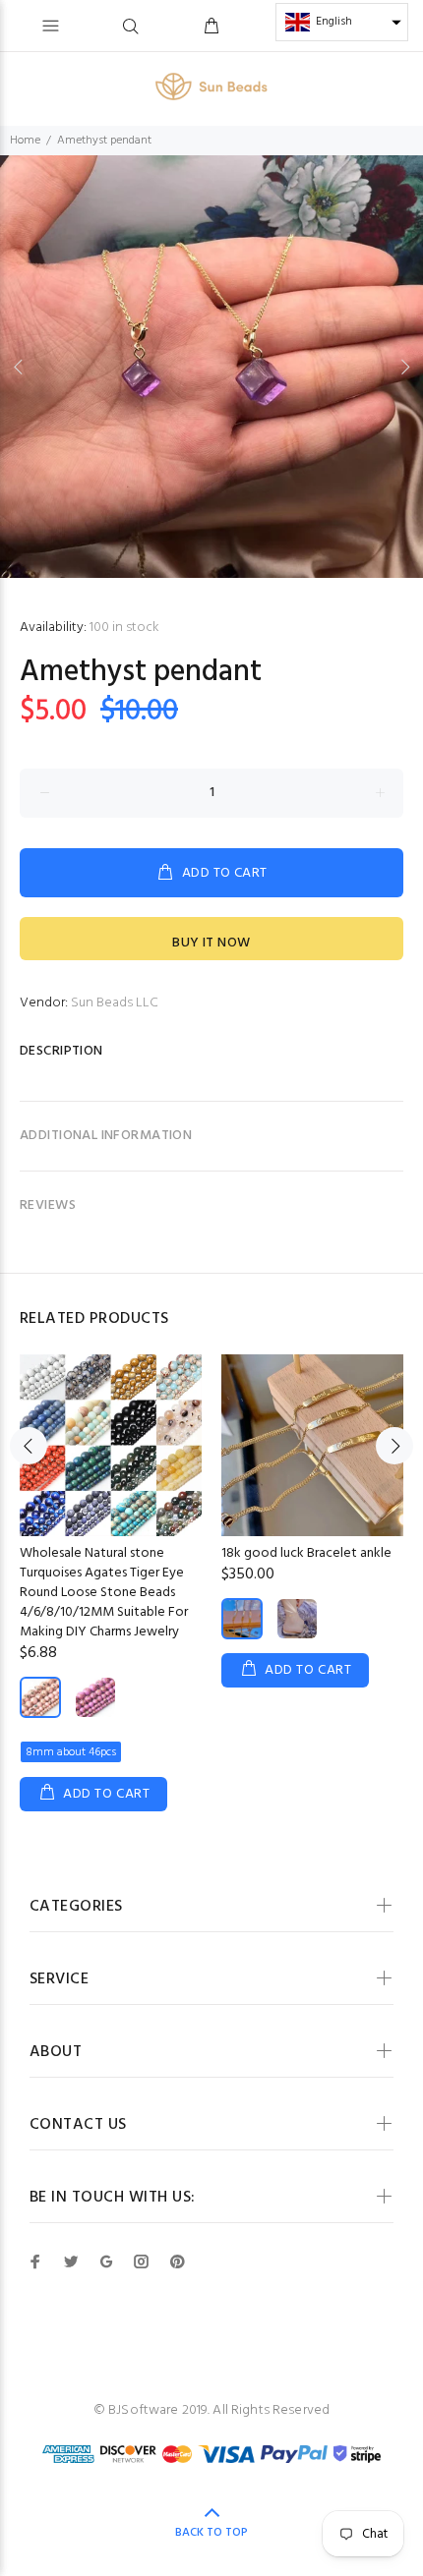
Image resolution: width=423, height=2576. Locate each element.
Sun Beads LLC (115, 1003)
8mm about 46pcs (71, 1752)
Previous (19, 367)
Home (25, 141)
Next (404, 367)
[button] (342, 22)
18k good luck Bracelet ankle (306, 1553)
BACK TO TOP (211, 2533)
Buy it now (211, 943)
